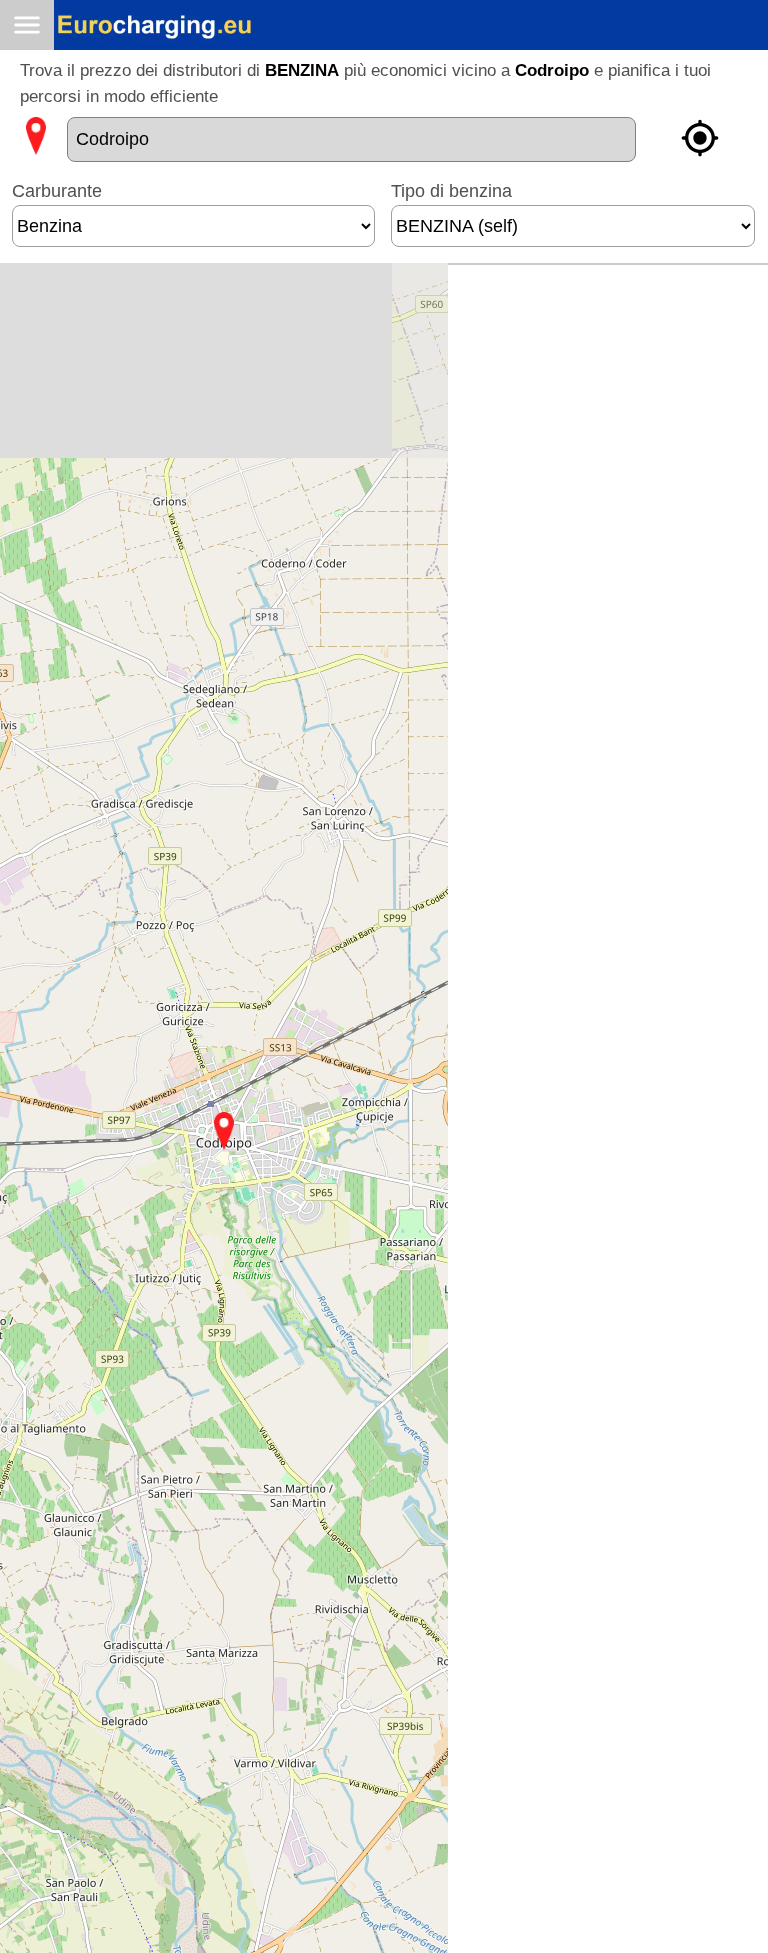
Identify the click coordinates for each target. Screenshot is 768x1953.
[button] (224, 1131)
